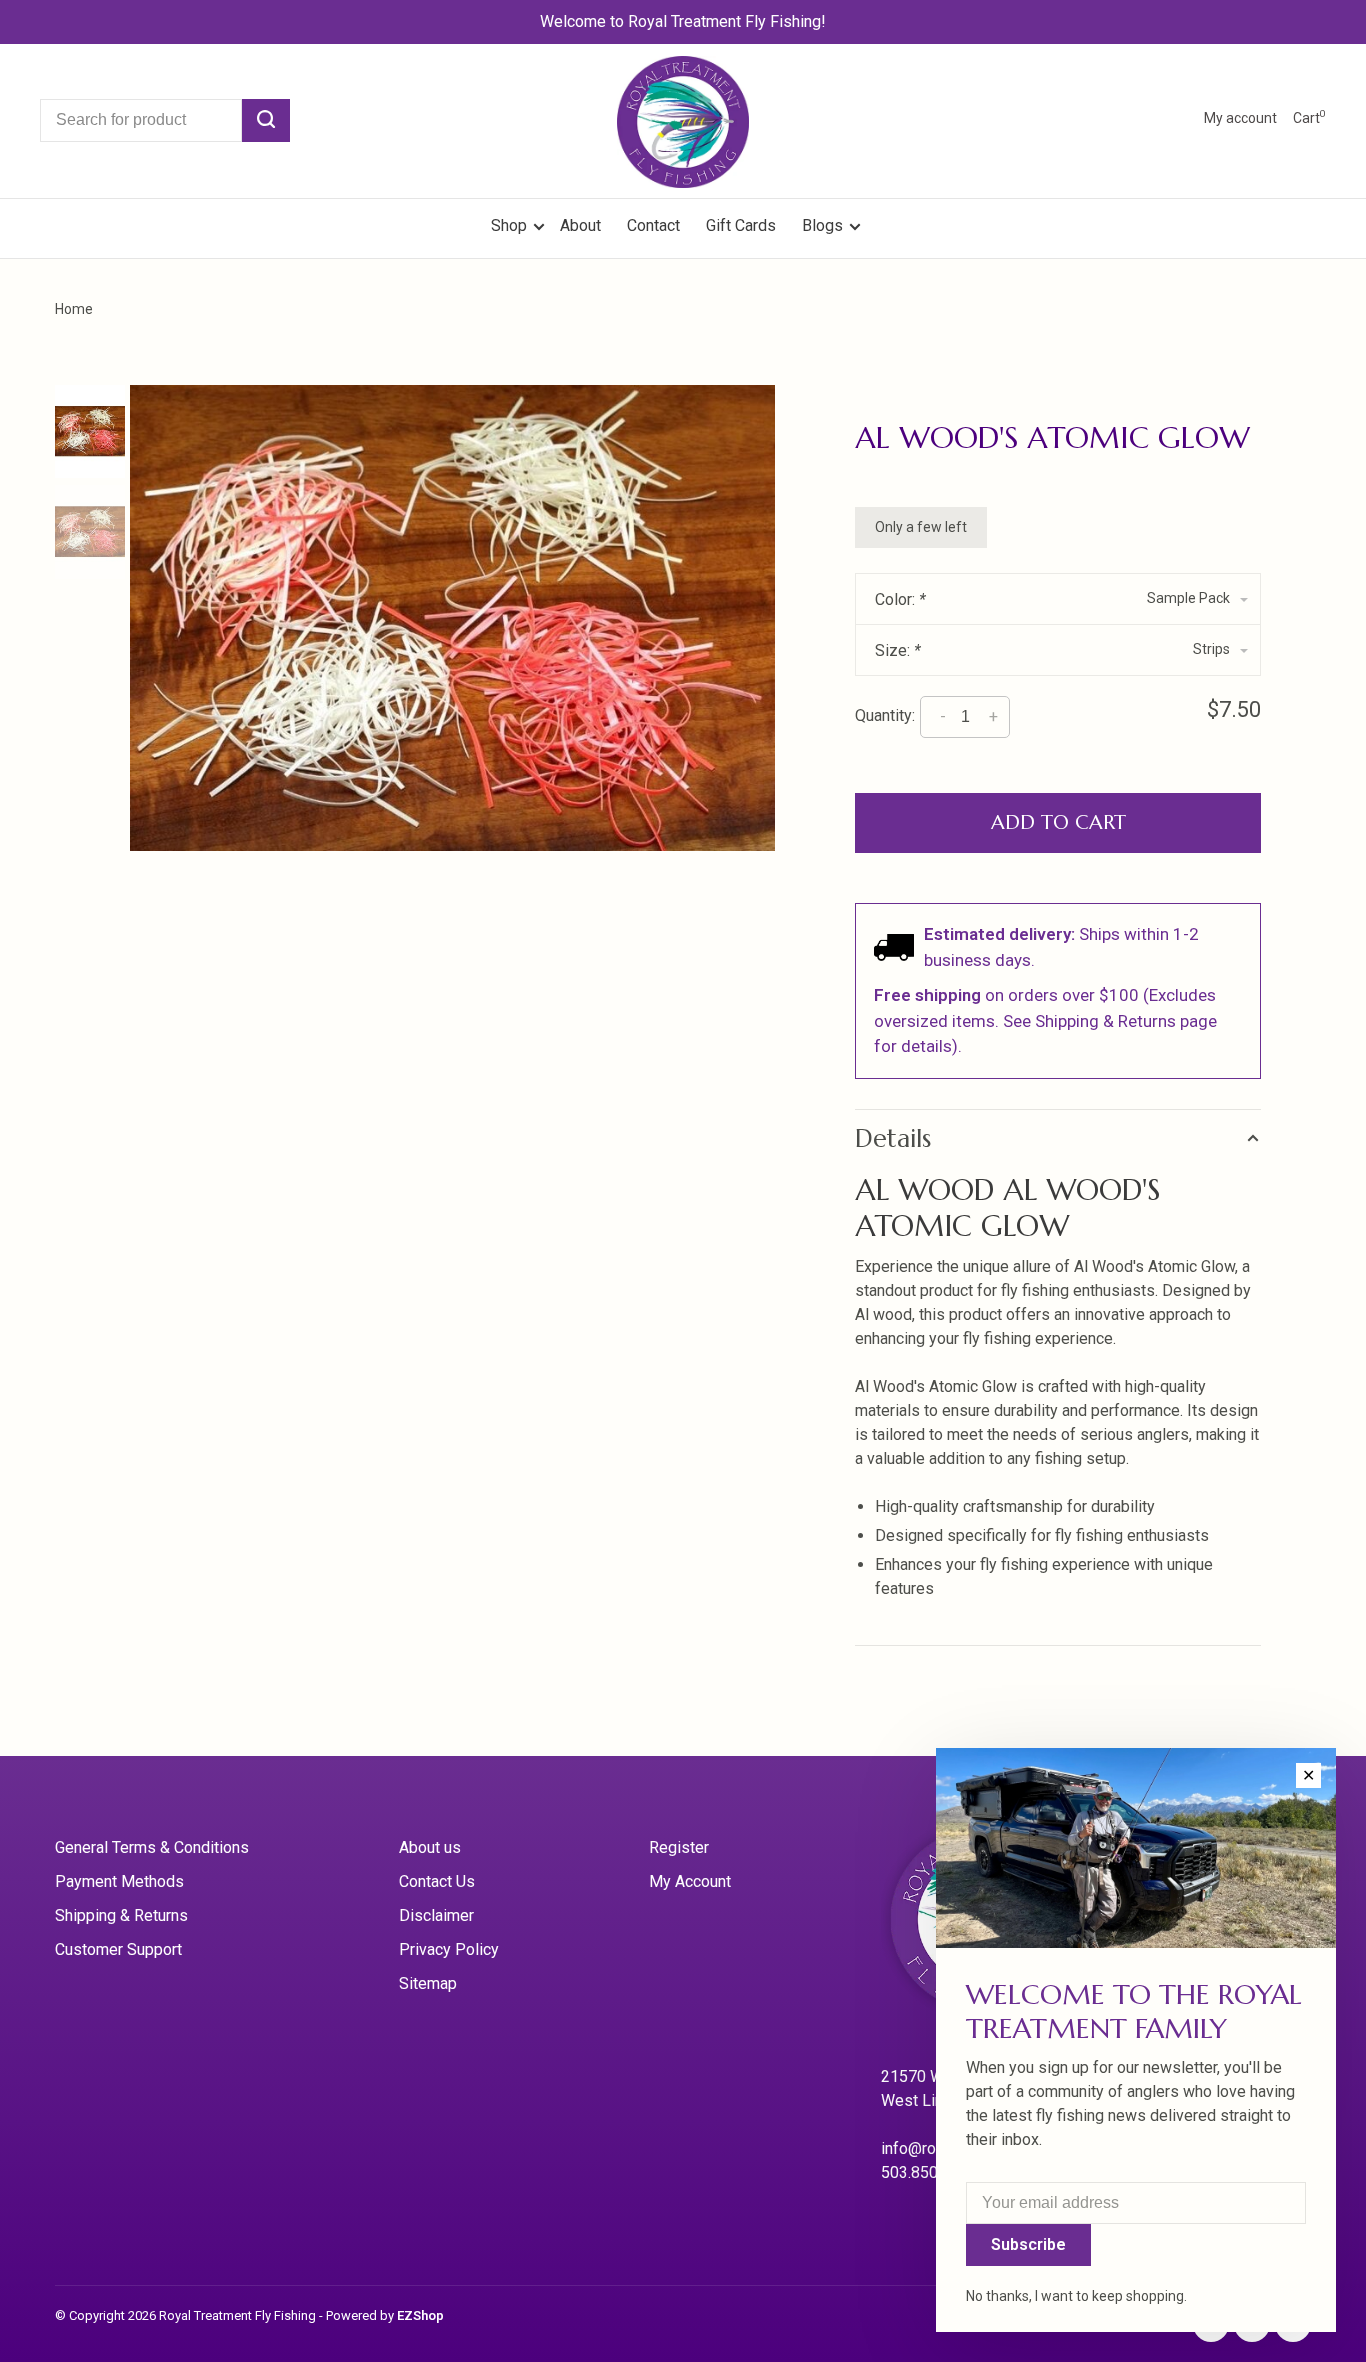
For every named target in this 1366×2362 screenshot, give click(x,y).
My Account (690, 1881)
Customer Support (118, 1949)
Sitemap (428, 1983)
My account (1240, 118)
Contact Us (437, 1881)
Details (893, 1138)
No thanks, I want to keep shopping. (1076, 2296)
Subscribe (1028, 2244)
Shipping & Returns (121, 1915)
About (580, 225)
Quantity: (885, 715)
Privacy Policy (449, 1949)
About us (430, 1847)
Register (679, 1847)
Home (74, 309)
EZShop (420, 2315)
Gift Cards (741, 225)
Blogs (822, 225)
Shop (511, 225)
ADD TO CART (1058, 822)
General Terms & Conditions (152, 1847)
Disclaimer (436, 1915)
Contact (653, 225)
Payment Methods (119, 1881)
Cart (1309, 118)
